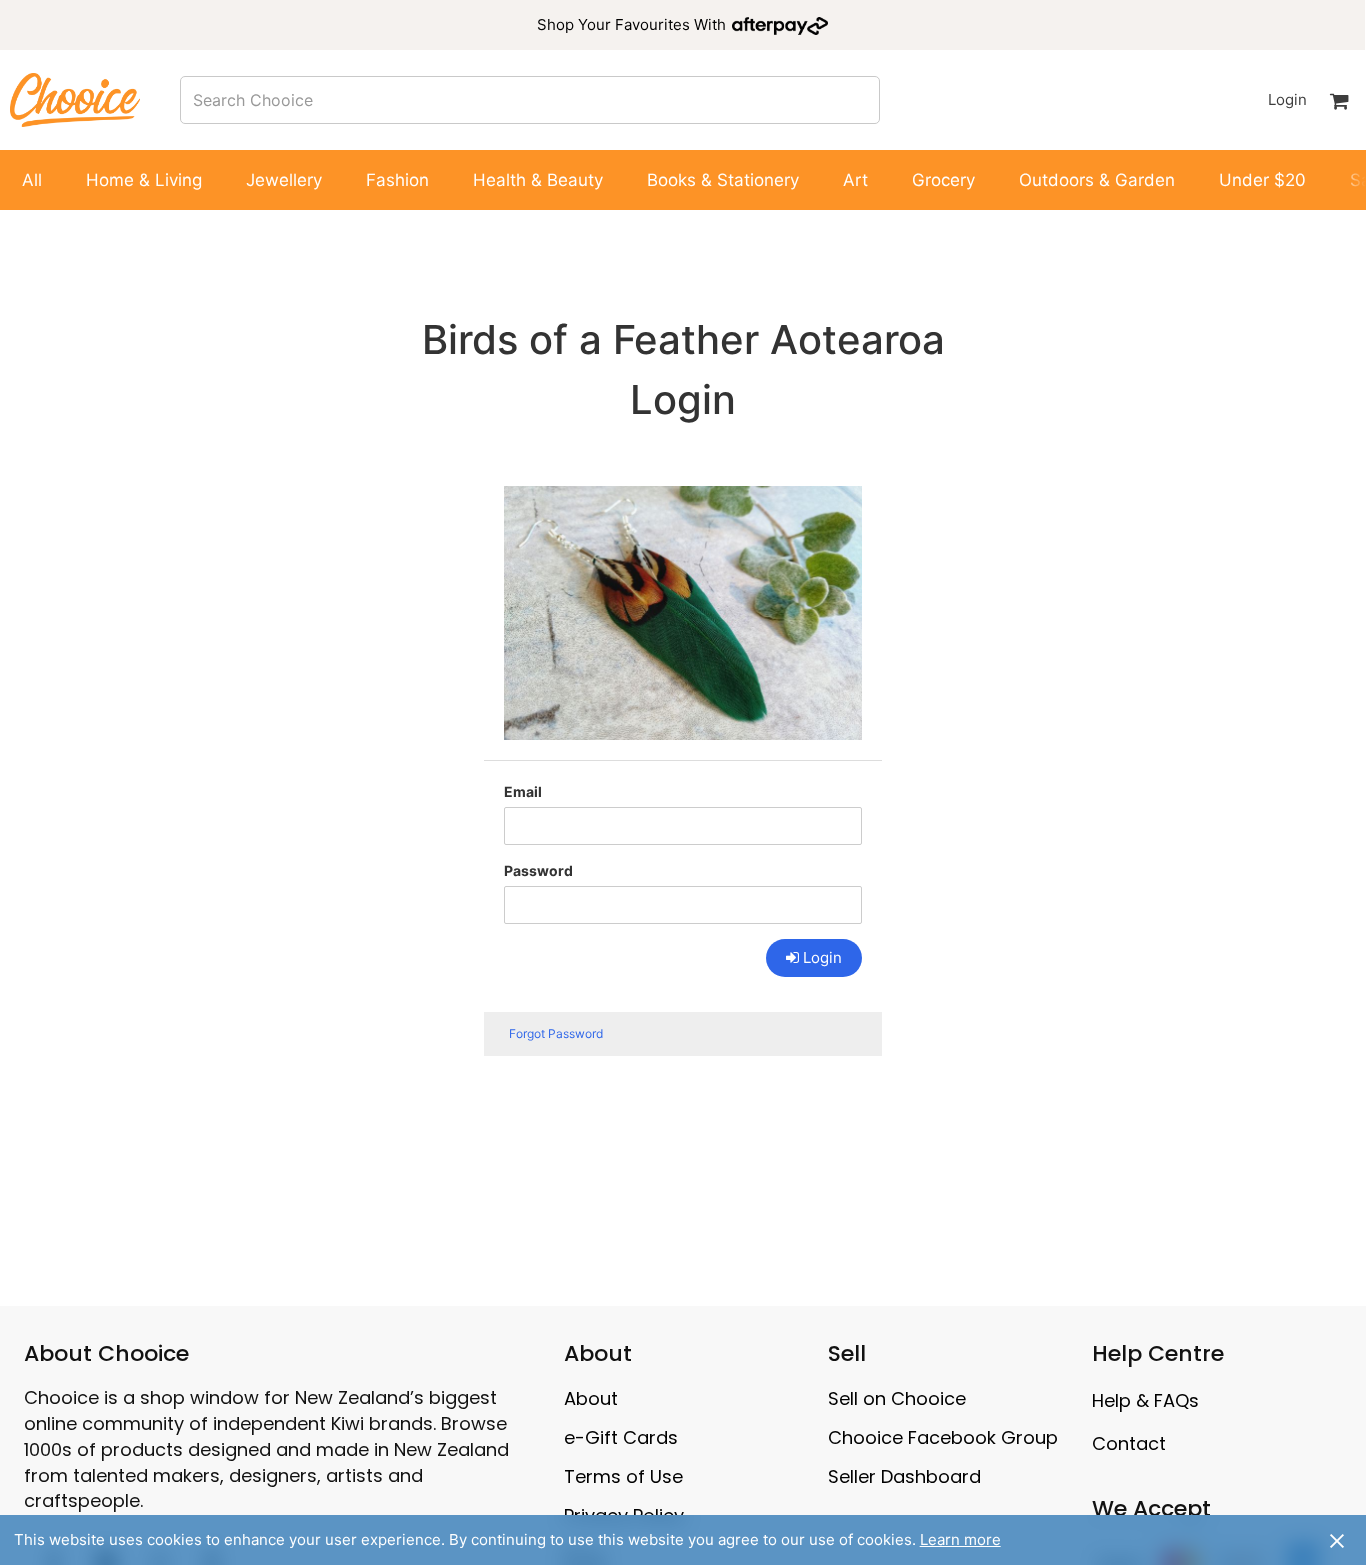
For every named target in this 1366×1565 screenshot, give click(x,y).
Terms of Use (623, 1476)
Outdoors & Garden (1097, 180)
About (591, 1398)
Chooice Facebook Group (943, 1437)
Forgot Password (556, 1033)
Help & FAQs (1145, 1400)
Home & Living (144, 180)
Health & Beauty (538, 180)
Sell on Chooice (897, 1398)
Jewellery (284, 180)
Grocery (943, 180)
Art (855, 180)
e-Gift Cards (621, 1437)
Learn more (960, 1539)
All (32, 180)
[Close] (1337, 1540)
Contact (1129, 1443)
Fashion (397, 180)
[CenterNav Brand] (75, 99)
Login (1287, 99)
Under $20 (1262, 180)
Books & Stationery (723, 180)
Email (523, 791)
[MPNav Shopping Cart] (1339, 100)
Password (538, 870)
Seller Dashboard (904, 1476)
